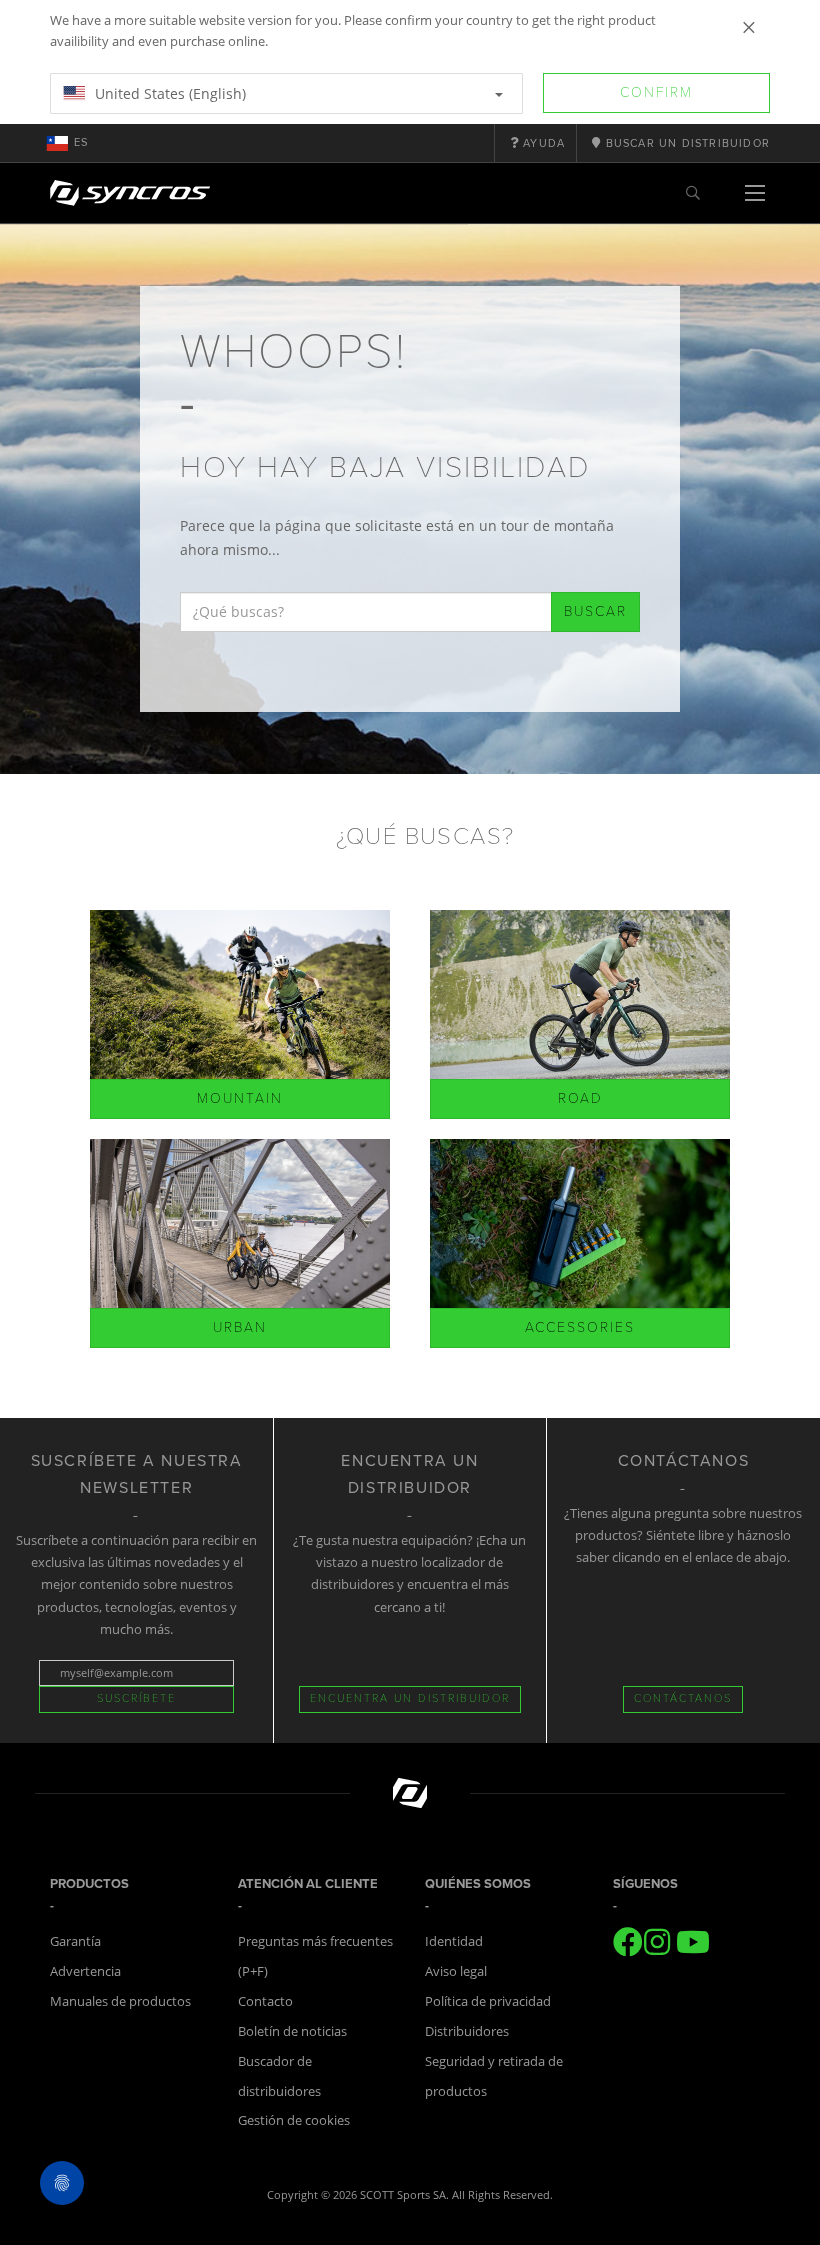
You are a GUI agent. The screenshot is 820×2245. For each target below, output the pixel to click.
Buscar (595, 611)
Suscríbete (136, 1698)
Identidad (454, 1941)
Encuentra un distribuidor (410, 1698)
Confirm (656, 92)
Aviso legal (456, 1971)
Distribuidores (467, 2031)
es (81, 142)
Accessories (580, 1327)
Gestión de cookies (294, 2120)
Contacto (265, 2001)
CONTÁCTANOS (683, 1698)
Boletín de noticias (292, 2031)
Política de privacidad (488, 2001)
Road (580, 1098)
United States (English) (168, 93)
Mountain (240, 1098)
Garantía (75, 1941)
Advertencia (85, 1971)
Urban (240, 1327)
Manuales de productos (120, 2001)
